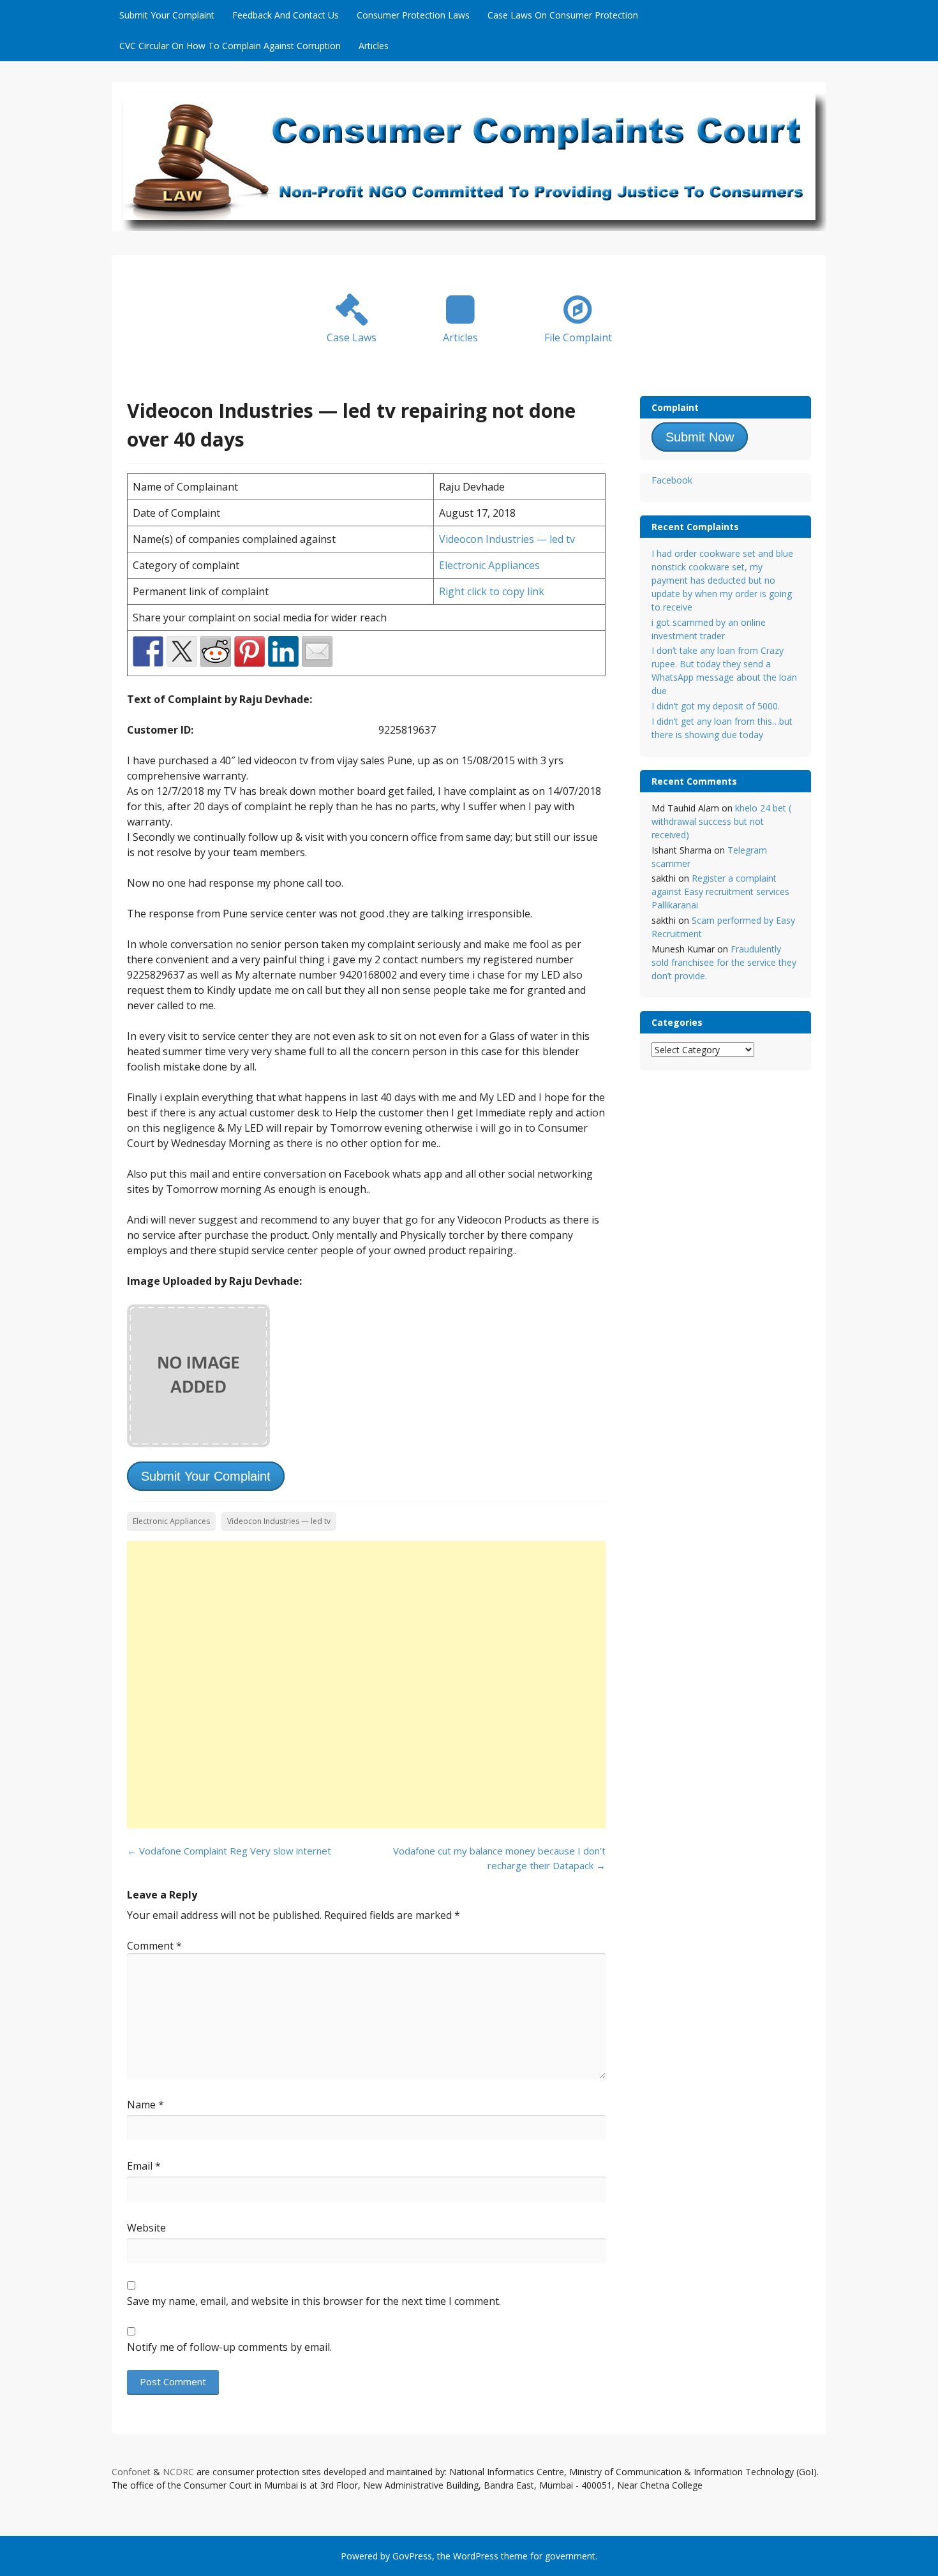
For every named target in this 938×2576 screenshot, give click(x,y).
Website (146, 2228)
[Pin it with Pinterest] (249, 651)
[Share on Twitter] (182, 651)
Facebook (672, 480)
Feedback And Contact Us (286, 15)
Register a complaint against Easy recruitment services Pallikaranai (720, 892)
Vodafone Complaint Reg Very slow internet (229, 1851)
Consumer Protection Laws (413, 15)
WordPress (476, 2556)
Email (144, 2166)
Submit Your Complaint (167, 15)
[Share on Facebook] (148, 651)
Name (145, 2105)
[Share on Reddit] (216, 651)
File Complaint (578, 337)
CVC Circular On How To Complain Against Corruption (230, 46)
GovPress (412, 2556)
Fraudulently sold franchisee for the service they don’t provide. (724, 962)
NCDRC (178, 2472)
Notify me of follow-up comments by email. (229, 2347)
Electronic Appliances (489, 565)
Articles (374, 46)
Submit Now (700, 437)
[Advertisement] (366, 1685)
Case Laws (352, 337)
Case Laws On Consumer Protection (563, 15)
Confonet (131, 2472)
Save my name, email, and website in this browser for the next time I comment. (314, 2301)
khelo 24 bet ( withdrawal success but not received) (721, 821)
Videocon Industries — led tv (507, 539)
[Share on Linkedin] (283, 651)
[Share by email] (317, 651)
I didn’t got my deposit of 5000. (716, 706)
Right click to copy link (492, 591)
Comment (154, 1946)
